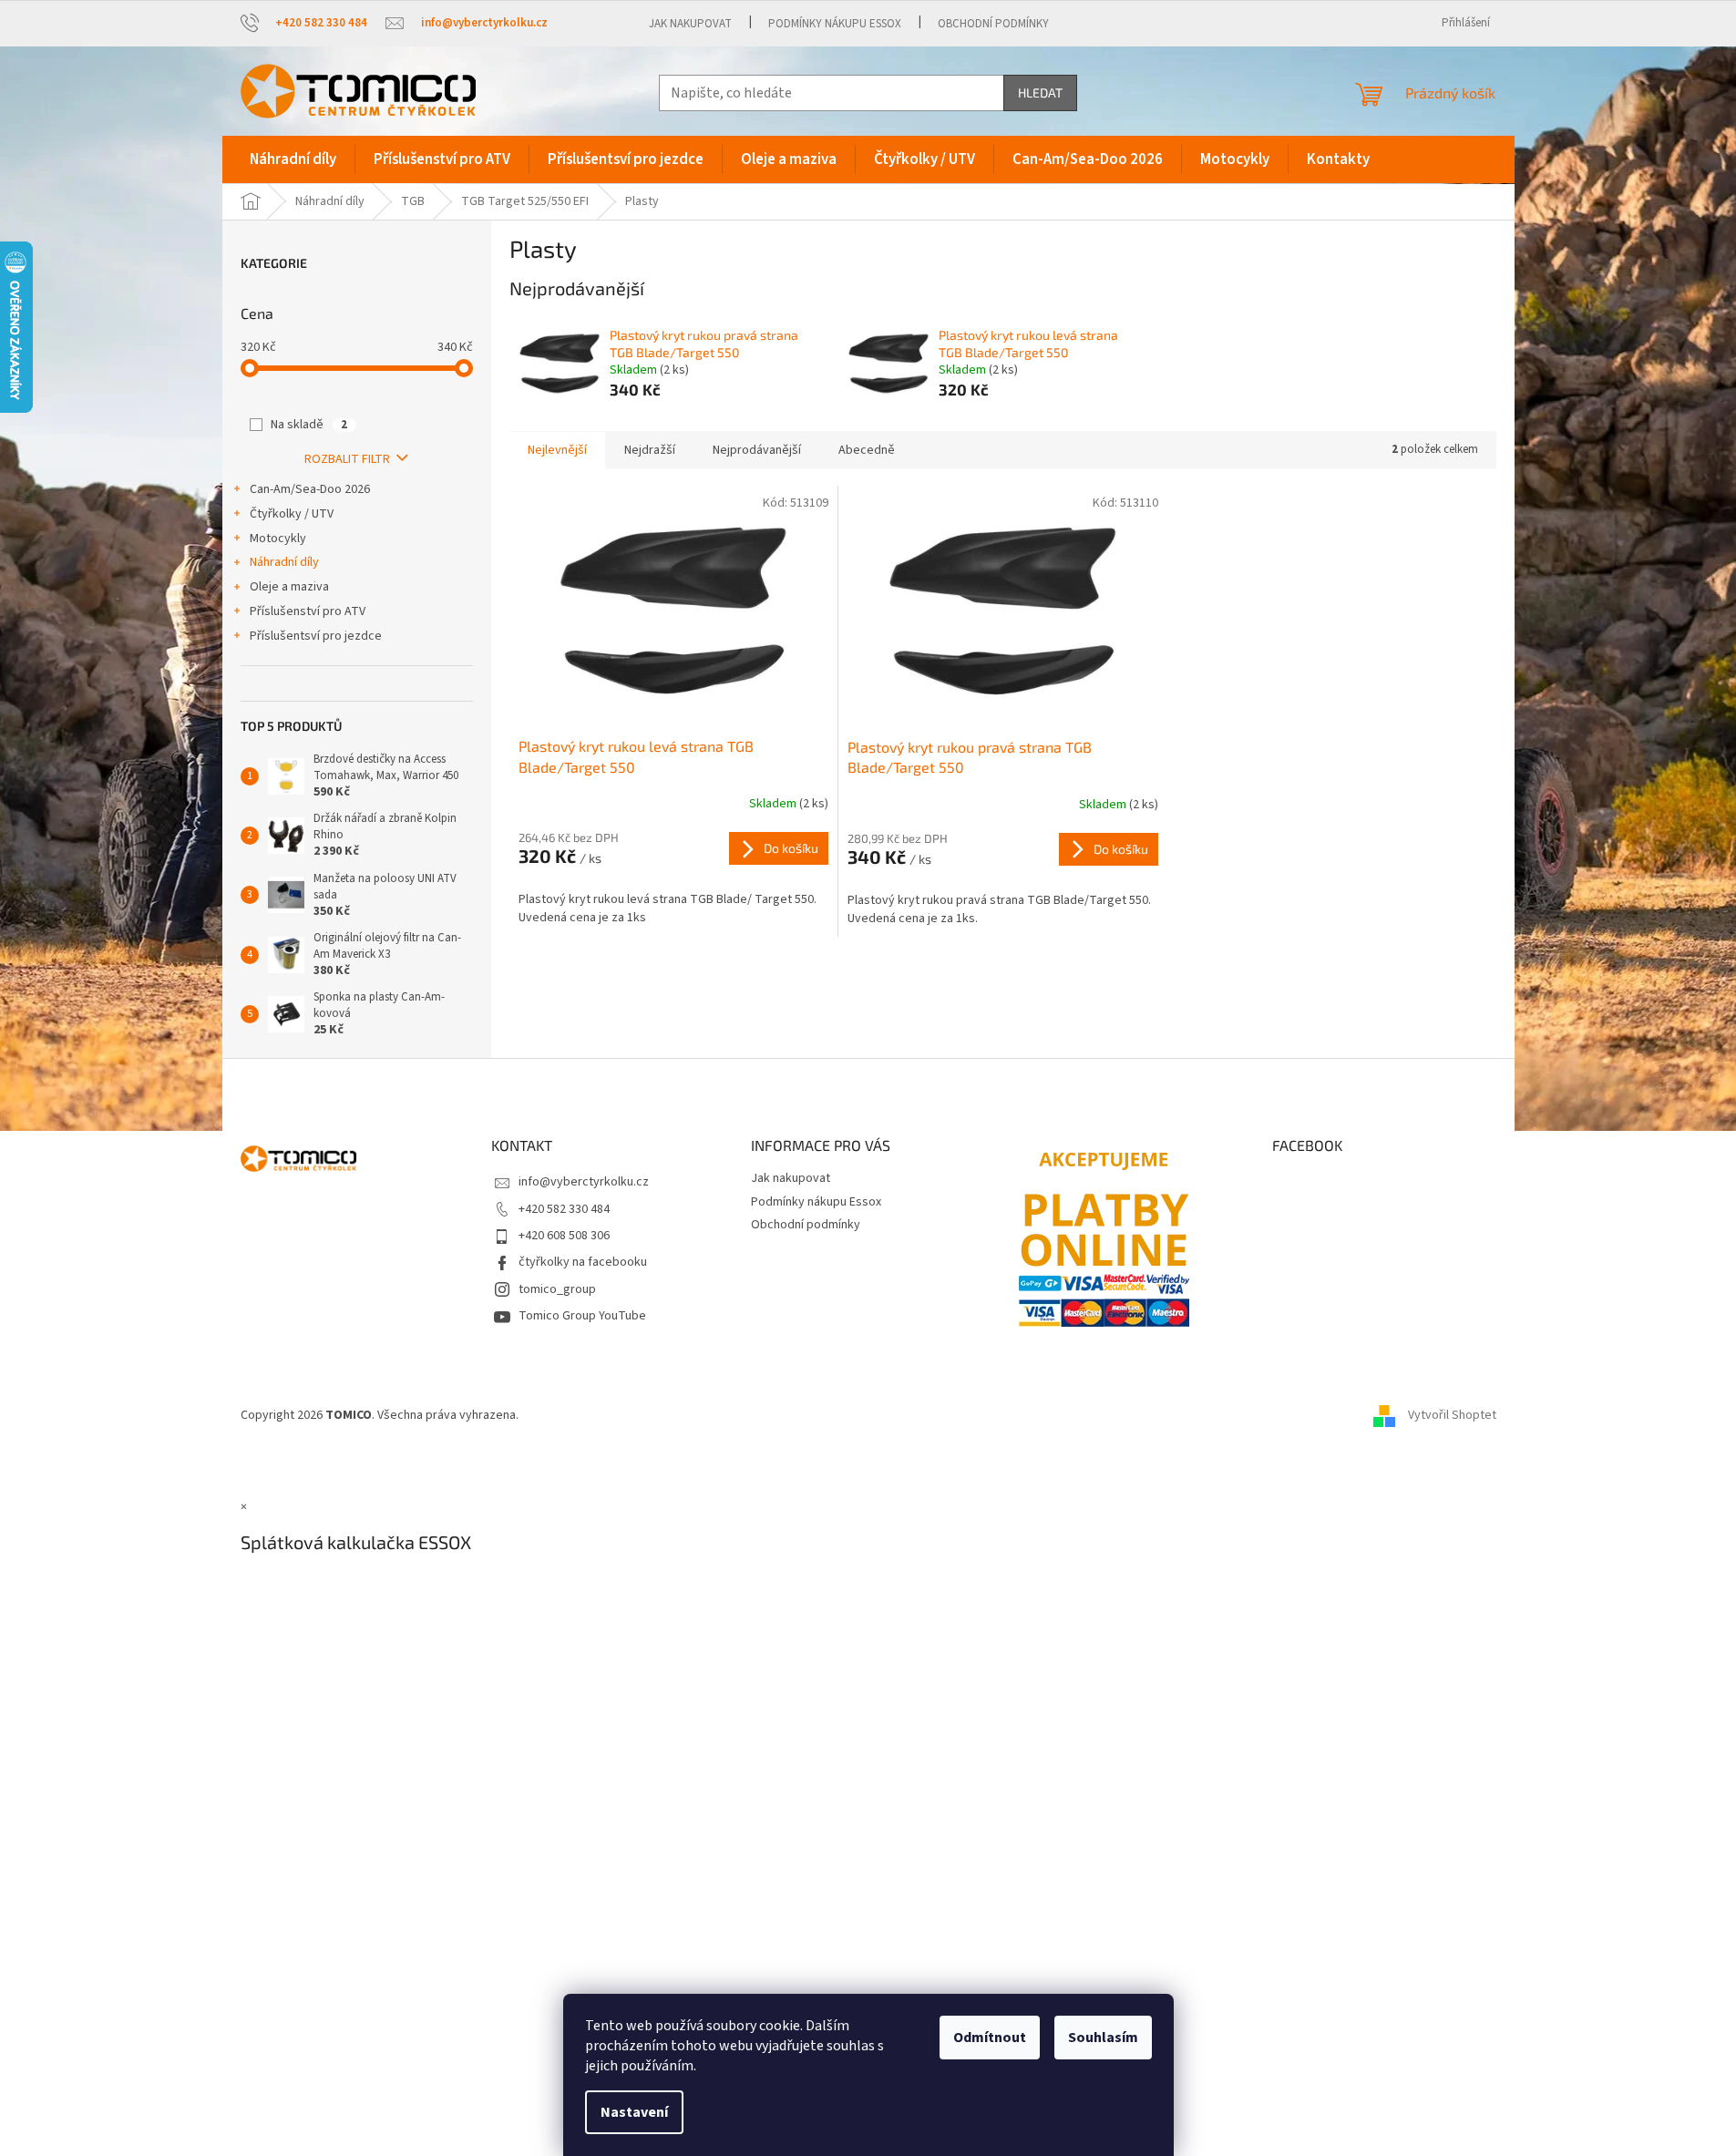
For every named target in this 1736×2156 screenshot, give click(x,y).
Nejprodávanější (757, 450)
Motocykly (278, 539)
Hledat (1040, 92)
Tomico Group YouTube (582, 1316)
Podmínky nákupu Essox (835, 24)
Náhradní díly (284, 562)
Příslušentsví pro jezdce (316, 636)
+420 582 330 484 (564, 1209)
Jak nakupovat (690, 24)
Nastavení (634, 2112)
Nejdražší (650, 450)
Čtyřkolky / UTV (292, 514)
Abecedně (867, 450)
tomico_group (557, 1289)
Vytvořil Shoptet (1452, 1416)
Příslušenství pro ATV (308, 611)
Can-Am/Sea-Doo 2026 (310, 489)
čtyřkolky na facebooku (583, 1262)
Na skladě (309, 425)
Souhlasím (1103, 2038)
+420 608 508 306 (564, 1236)
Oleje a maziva (289, 587)
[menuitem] (293, 159)
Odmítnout (990, 2038)
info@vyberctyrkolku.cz (584, 1182)
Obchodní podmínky (993, 24)
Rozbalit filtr (347, 459)
